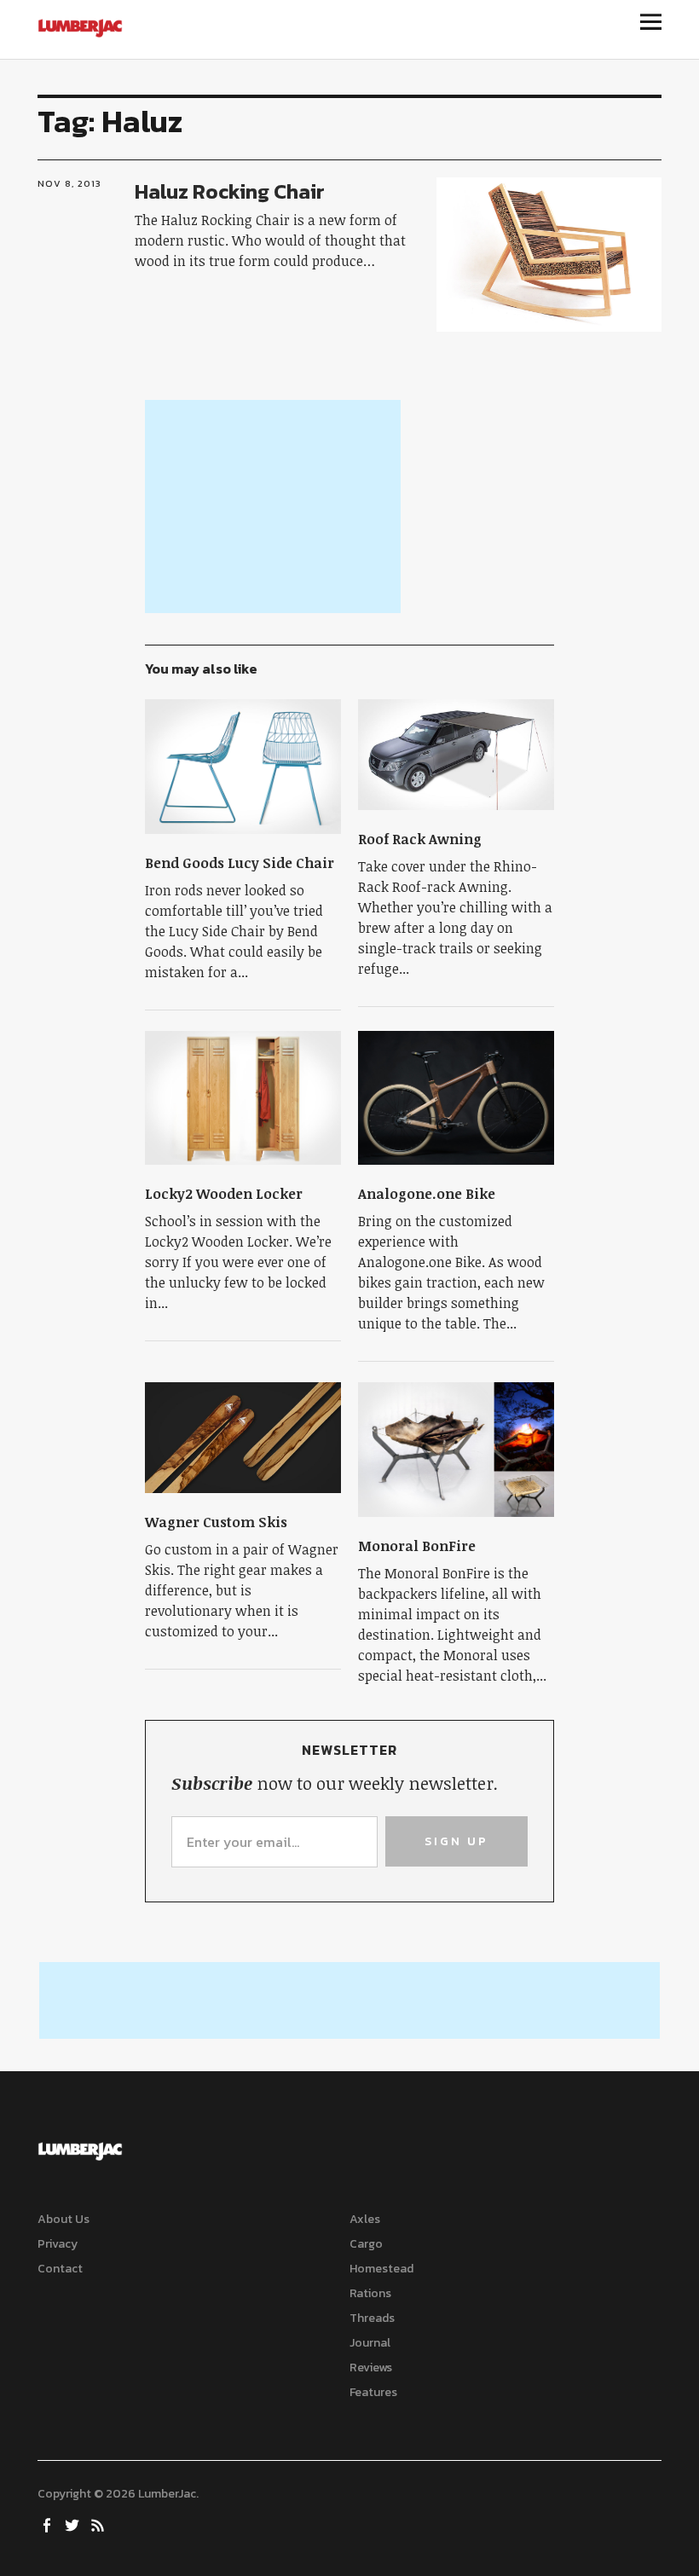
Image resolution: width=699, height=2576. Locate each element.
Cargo (366, 2244)
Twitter (74, 2524)
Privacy (58, 2244)
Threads (372, 2318)
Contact (60, 2269)
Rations (370, 2293)
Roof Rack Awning (420, 839)
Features (373, 2392)
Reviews (371, 2368)
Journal (370, 2343)
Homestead (381, 2269)
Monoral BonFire (417, 1546)
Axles (365, 2219)
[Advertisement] (273, 507)
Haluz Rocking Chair (230, 191)
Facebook (49, 2524)
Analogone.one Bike (427, 1194)
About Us (64, 2219)
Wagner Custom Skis (216, 1522)
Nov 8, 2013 (69, 183)
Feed (100, 2524)
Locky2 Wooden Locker (224, 1194)
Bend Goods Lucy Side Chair (240, 863)
